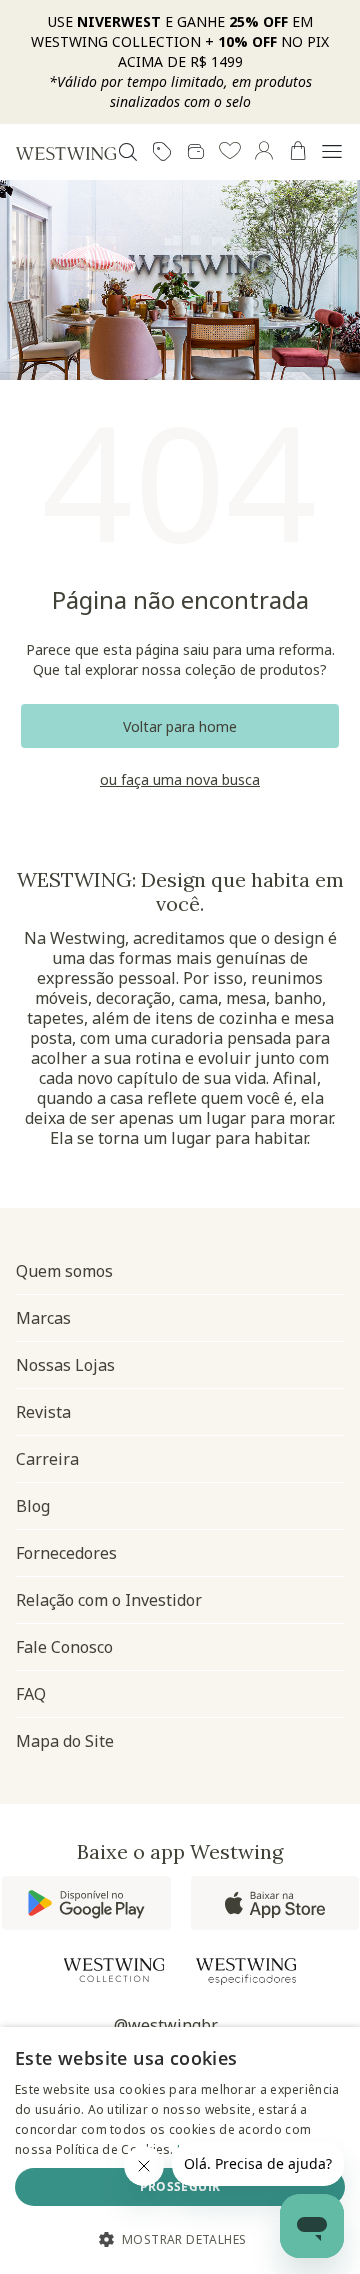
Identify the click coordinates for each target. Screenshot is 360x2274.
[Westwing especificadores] (246, 1971)
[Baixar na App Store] (275, 1903)
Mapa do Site (65, 1741)
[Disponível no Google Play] (86, 1903)
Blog (33, 1506)
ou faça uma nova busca (180, 780)
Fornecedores (66, 1553)
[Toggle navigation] (332, 152)
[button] (230, 152)
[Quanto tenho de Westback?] (196, 152)
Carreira (47, 1459)
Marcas (43, 1318)
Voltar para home (180, 726)
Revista (43, 1412)
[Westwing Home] (66, 152)
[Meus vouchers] (162, 152)
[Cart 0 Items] (298, 151)
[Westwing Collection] (114, 1970)
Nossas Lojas (65, 1365)
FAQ (31, 1694)
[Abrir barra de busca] (128, 152)
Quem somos (64, 1271)
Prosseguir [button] (180, 2186)
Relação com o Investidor (109, 1600)
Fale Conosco (64, 1647)
